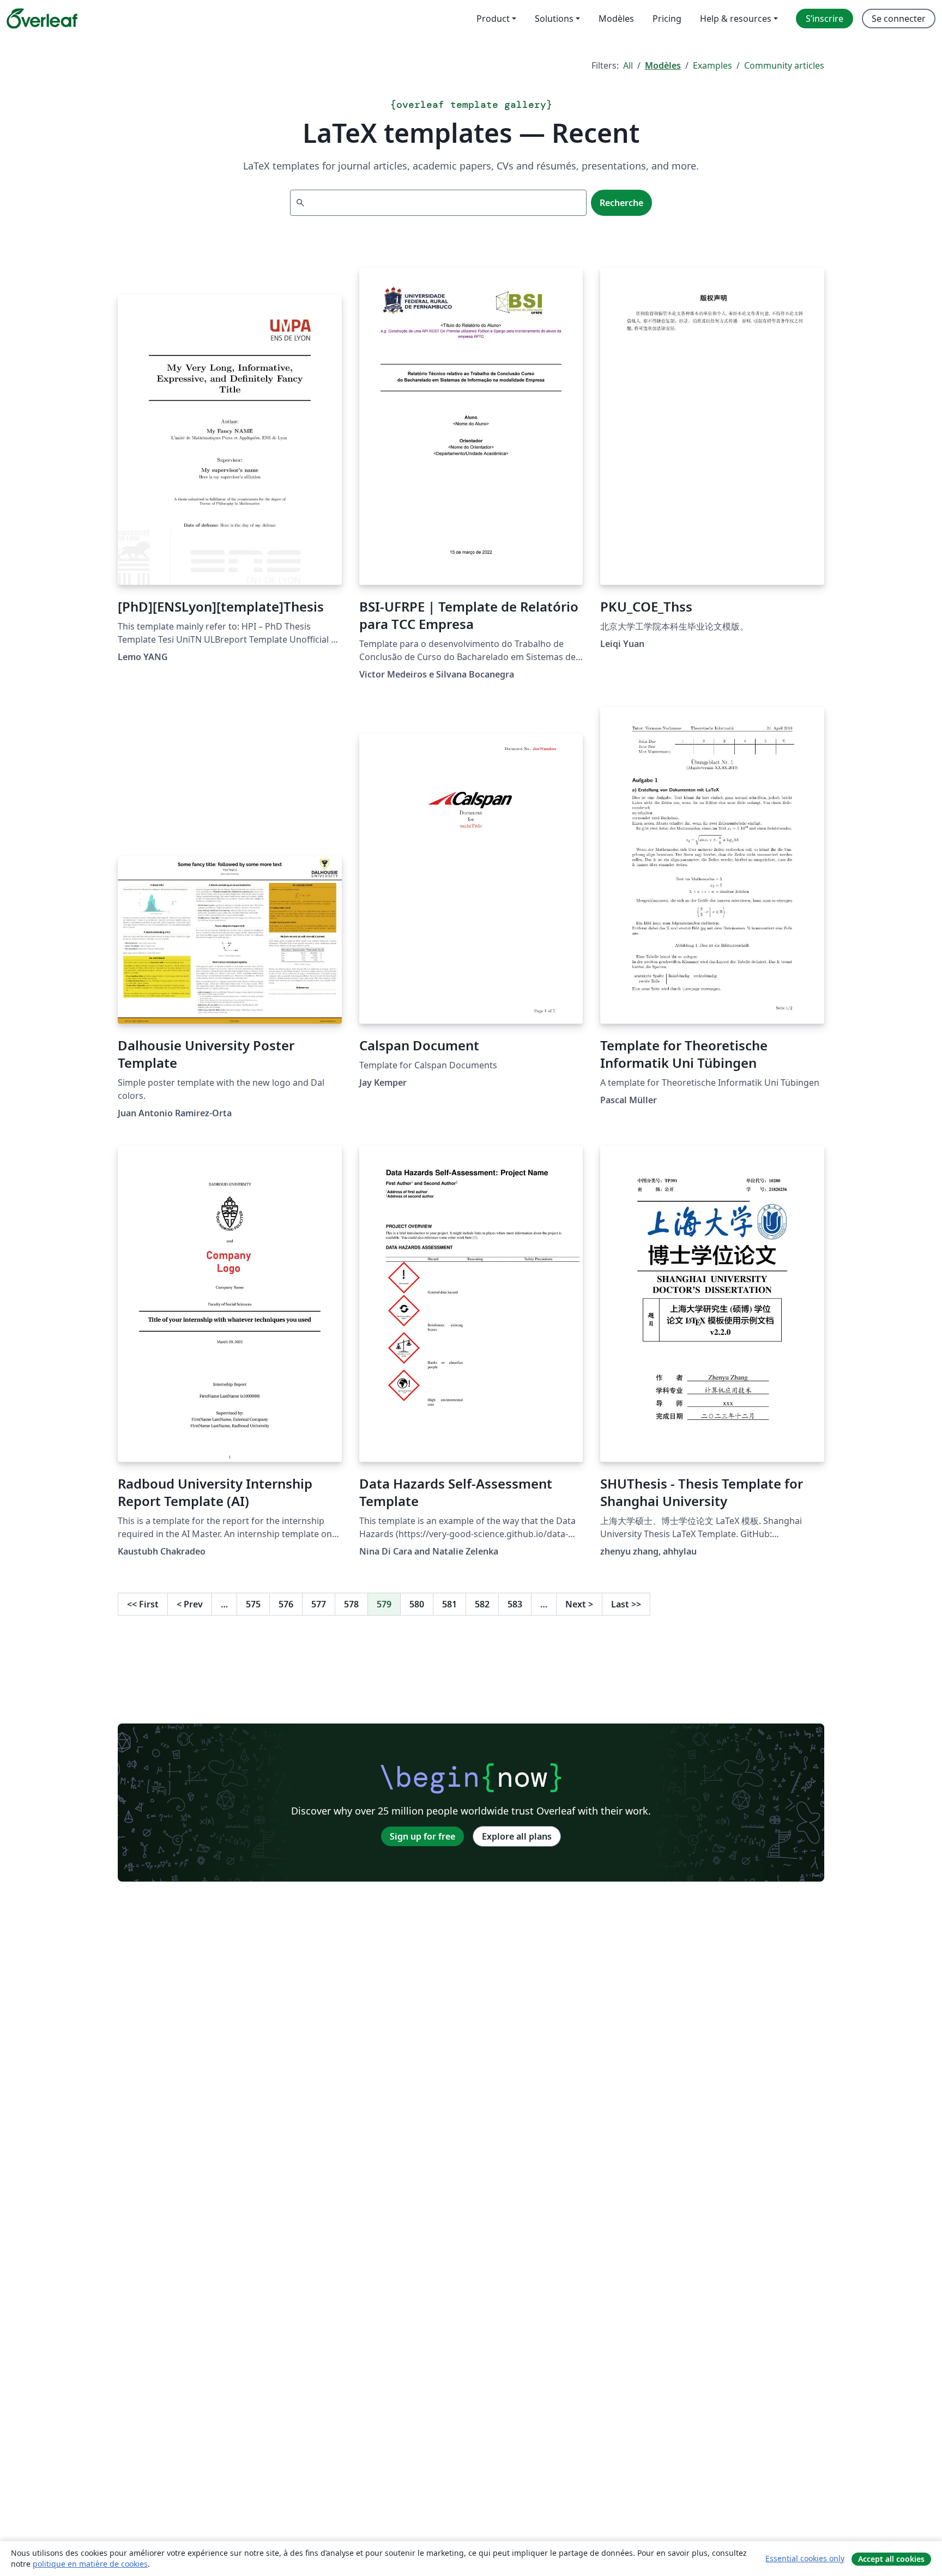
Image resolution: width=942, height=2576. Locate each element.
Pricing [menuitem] (667, 19)
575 (253, 1604)
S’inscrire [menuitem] (825, 19)
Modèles (663, 65)
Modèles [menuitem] (616, 19)
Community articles (784, 65)
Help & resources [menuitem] (736, 19)
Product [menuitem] (493, 19)
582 (482, 1604)
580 (417, 1604)
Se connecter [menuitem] (899, 19)
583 (515, 1604)
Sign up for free (422, 1836)
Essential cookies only (805, 2558)
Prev (190, 1604)
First (143, 1604)
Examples (712, 65)
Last (626, 1604)
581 (449, 1604)
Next (579, 1604)
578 (351, 1604)
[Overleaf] (42, 19)
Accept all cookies (891, 2559)
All (628, 65)
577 (319, 1604)
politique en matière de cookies (90, 2564)
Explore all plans (517, 1836)
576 (286, 1604)
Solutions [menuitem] (554, 19)
